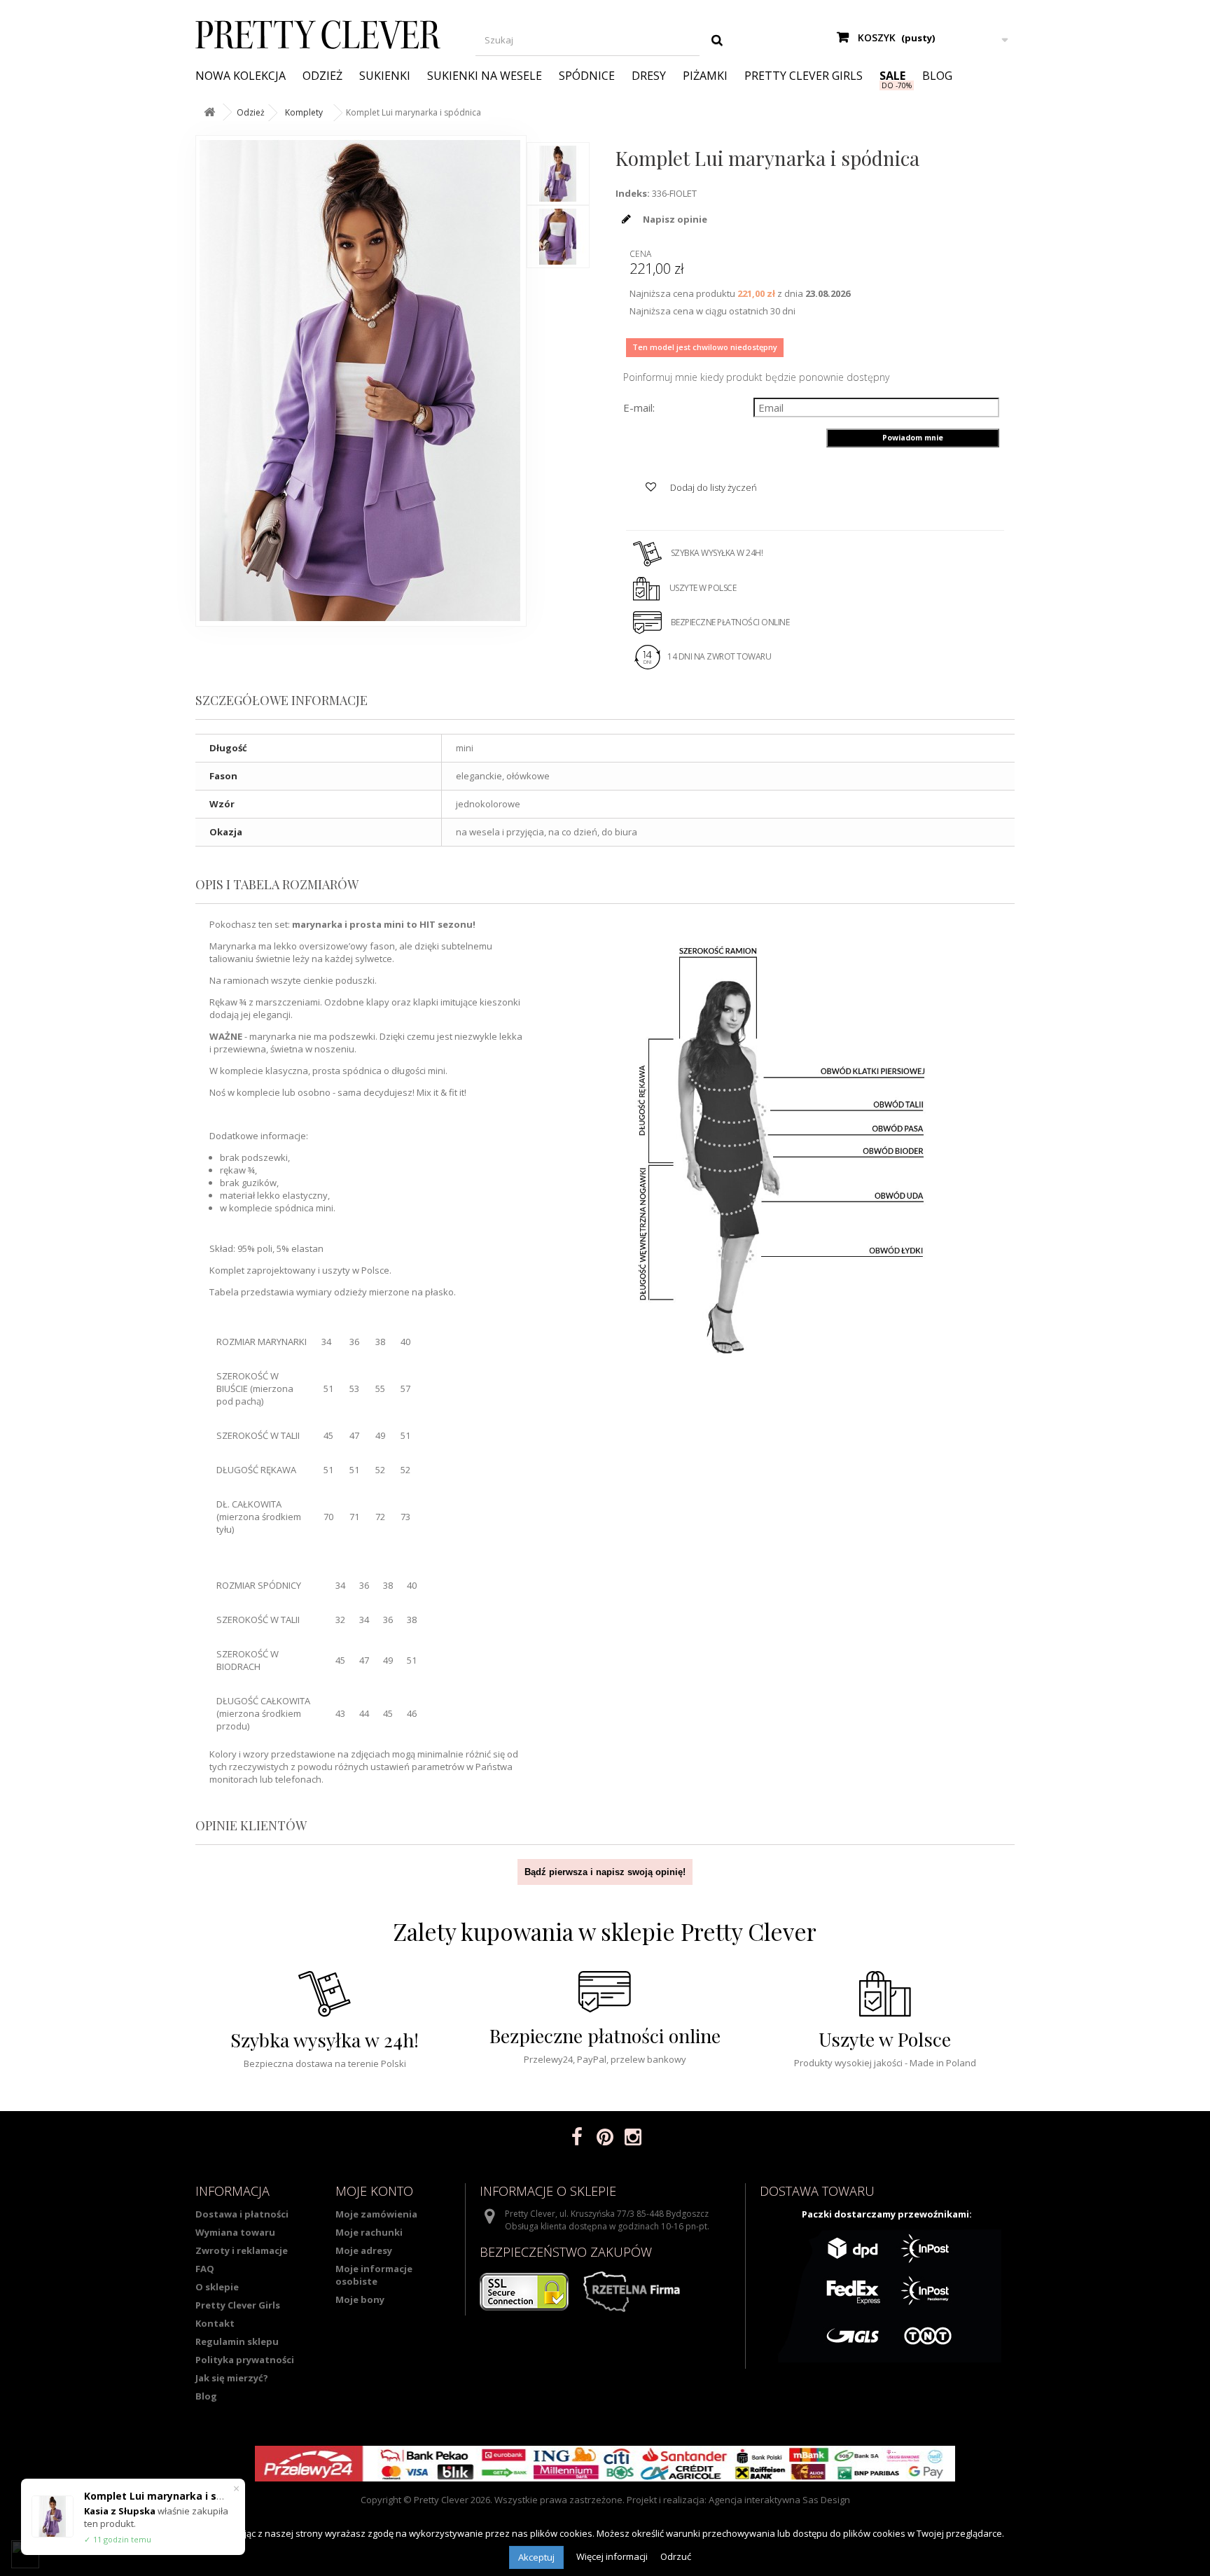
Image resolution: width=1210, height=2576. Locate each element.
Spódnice (587, 76)
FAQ (205, 2269)
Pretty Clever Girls (804, 76)
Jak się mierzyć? (232, 2378)
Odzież (322, 76)
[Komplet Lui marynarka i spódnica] (558, 174)
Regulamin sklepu (237, 2341)
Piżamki (705, 76)
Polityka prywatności (245, 2360)
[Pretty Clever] (325, 35)
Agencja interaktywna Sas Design (779, 2500)
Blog (937, 76)
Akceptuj (536, 2557)
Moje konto (374, 2191)
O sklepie (217, 2287)
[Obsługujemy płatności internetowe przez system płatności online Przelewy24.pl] (605, 2464)
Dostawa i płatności (242, 2214)
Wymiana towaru (235, 2232)
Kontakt (215, 2323)
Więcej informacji (613, 2556)
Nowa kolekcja (241, 76)
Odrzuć (676, 2556)
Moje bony (360, 2299)
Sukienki (385, 76)
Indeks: (633, 193)
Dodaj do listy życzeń (712, 487)
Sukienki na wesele (485, 76)
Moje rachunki (369, 2232)
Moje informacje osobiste (374, 2275)
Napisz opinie (674, 219)
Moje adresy (364, 2250)
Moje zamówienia (376, 2214)
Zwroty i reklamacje (242, 2250)
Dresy (649, 76)
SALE (892, 76)
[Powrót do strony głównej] (209, 112)
